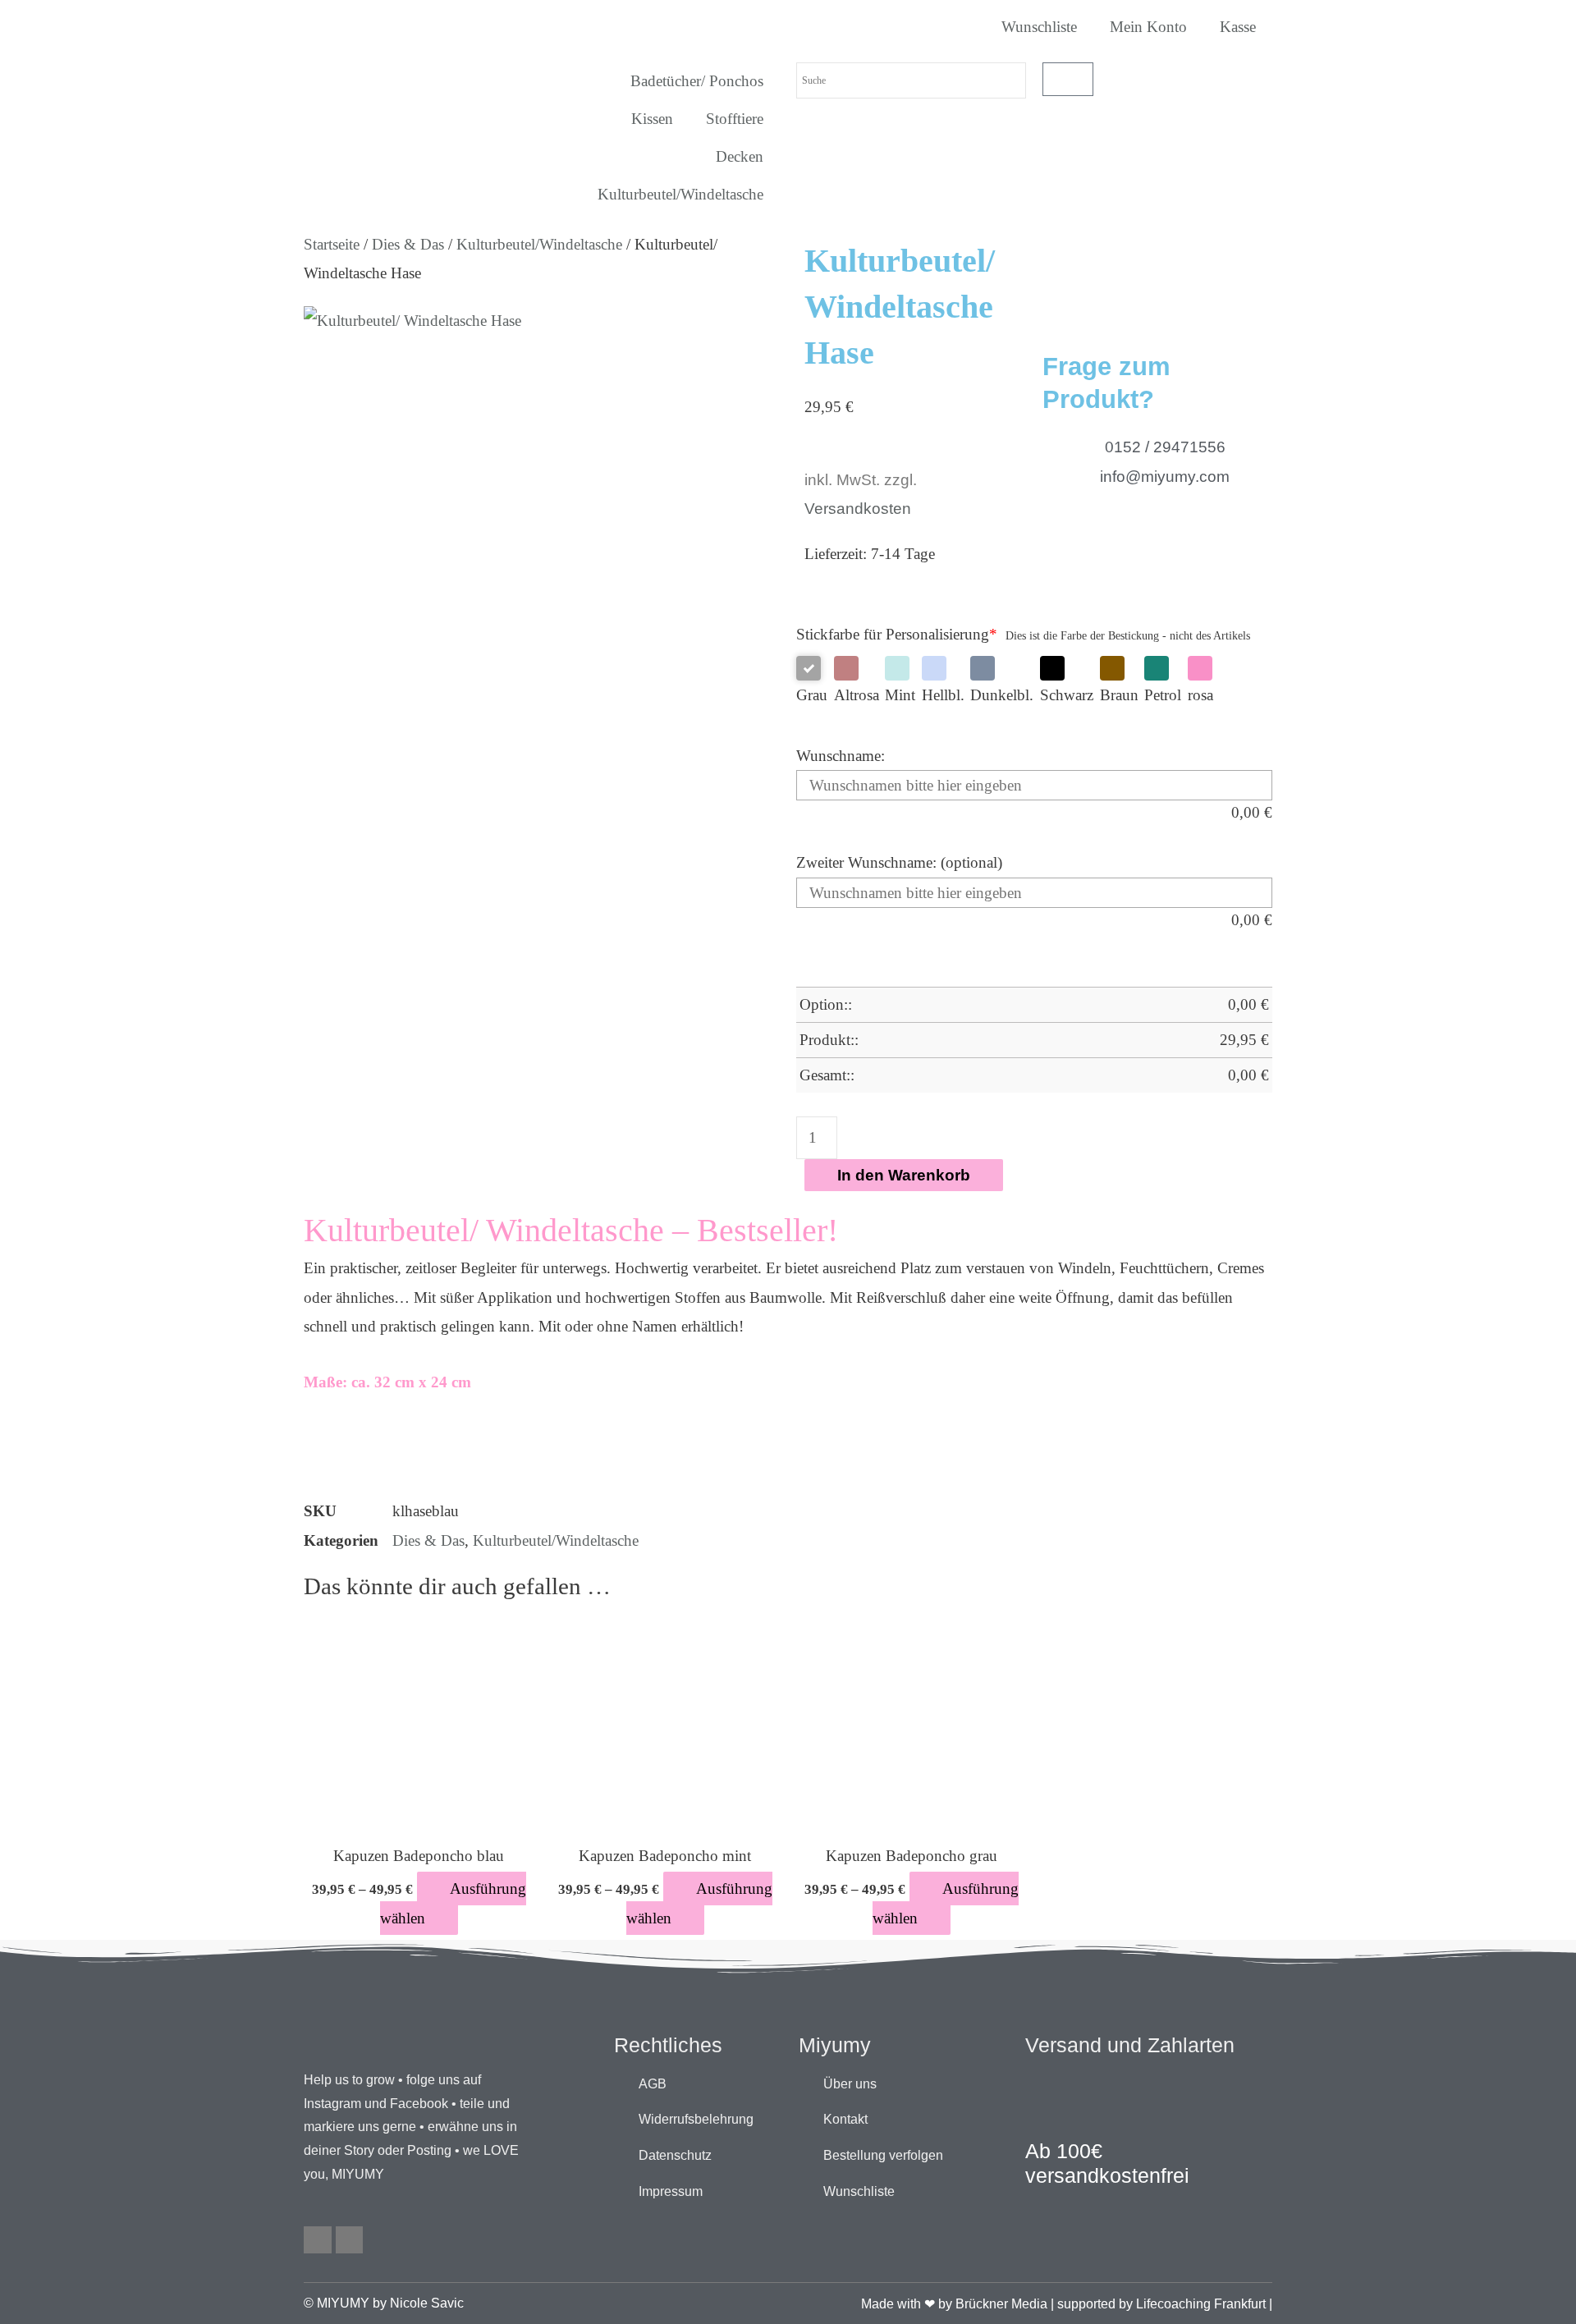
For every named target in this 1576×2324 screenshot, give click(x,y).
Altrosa (857, 695)
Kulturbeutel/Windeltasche (680, 194)
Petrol (1163, 695)
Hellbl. (943, 695)
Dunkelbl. (1002, 695)
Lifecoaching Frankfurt (1201, 2304)
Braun (1119, 695)
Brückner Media (1001, 2304)
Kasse (1238, 27)
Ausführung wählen (453, 1903)
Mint (900, 695)
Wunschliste (1039, 27)
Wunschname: (841, 756)
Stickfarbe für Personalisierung (897, 634)
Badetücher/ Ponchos (697, 81)
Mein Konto (1148, 27)
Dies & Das (408, 244)
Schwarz (1067, 695)
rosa (1200, 695)
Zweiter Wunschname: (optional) (899, 862)
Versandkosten (858, 509)
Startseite (332, 244)
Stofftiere (735, 119)
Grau (812, 695)
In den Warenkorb (904, 1175)
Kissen (652, 119)
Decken (740, 156)
